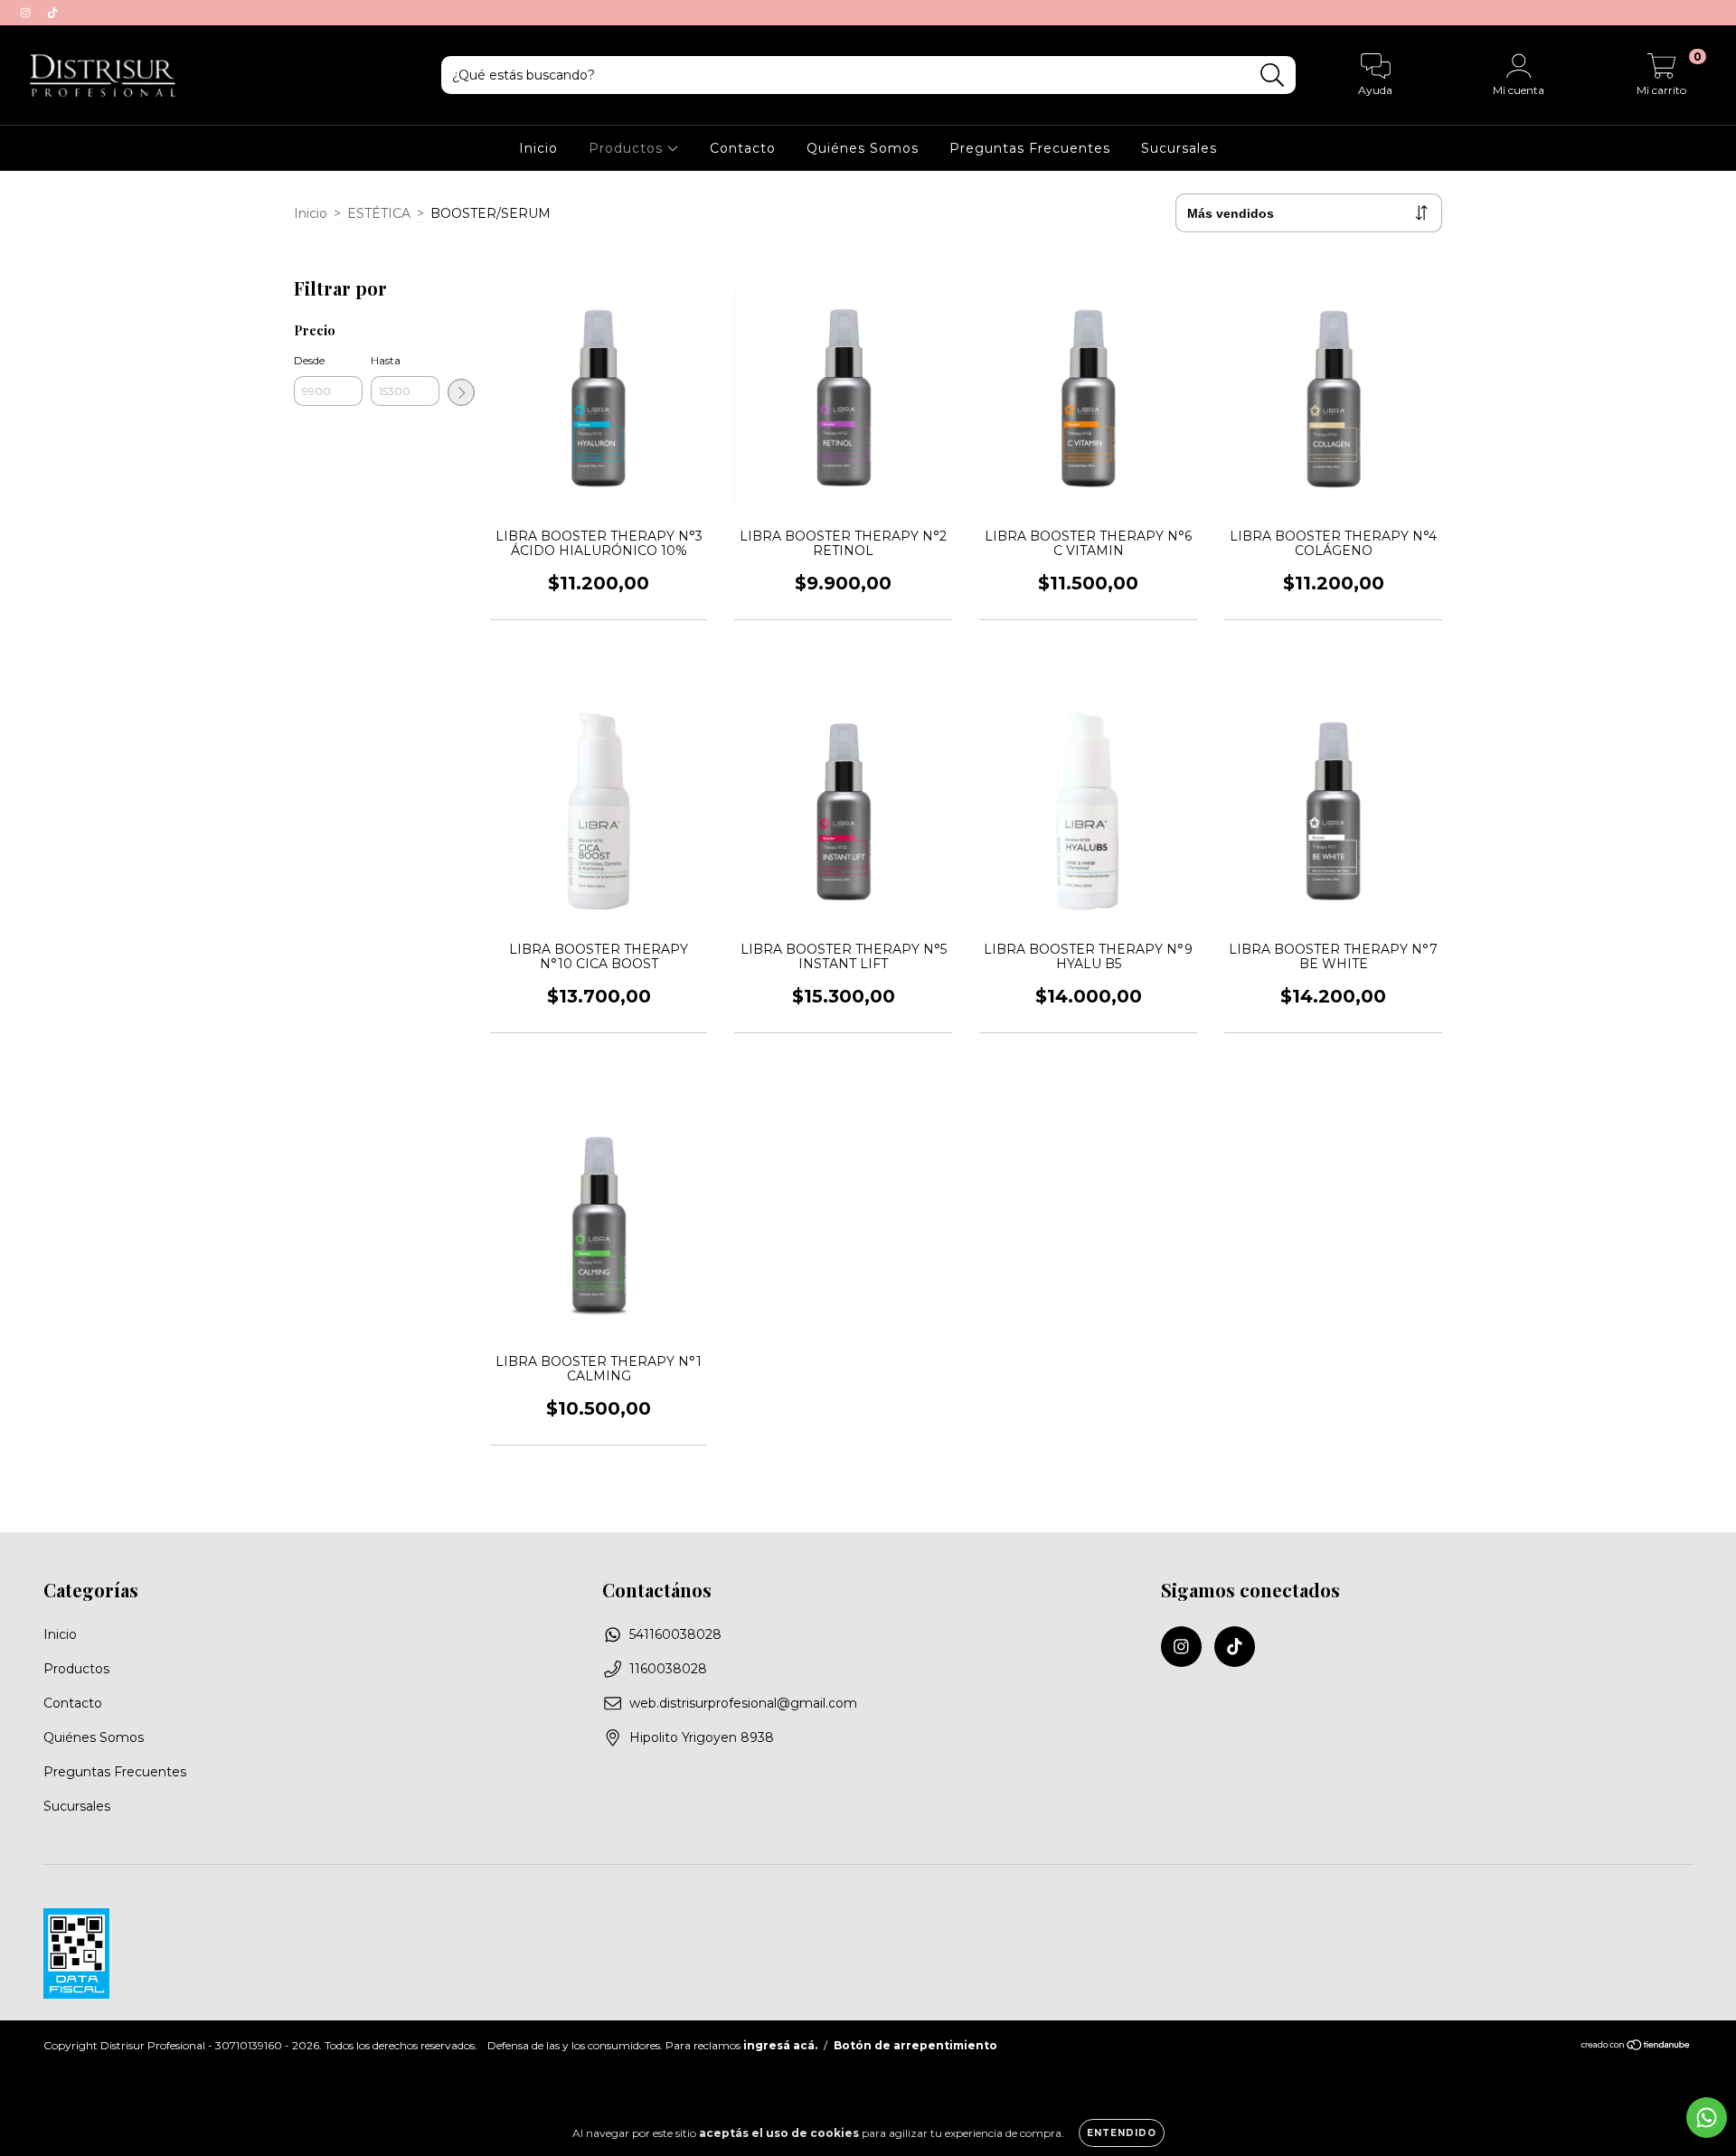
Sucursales (1179, 148)
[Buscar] (1273, 75)
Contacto (743, 148)
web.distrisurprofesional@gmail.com (743, 1703)
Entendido (1122, 2133)
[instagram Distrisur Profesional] (27, 13)
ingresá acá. (780, 2045)
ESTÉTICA (379, 213)
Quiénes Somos (863, 148)
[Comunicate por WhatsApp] (1707, 2118)
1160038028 (668, 1669)
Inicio (538, 148)
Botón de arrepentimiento (915, 2045)
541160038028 (675, 1634)
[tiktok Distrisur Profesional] (52, 13)
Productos (628, 148)
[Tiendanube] (1636, 2047)
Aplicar (461, 392)
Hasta (386, 360)
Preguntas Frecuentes (1030, 148)
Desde (309, 360)
